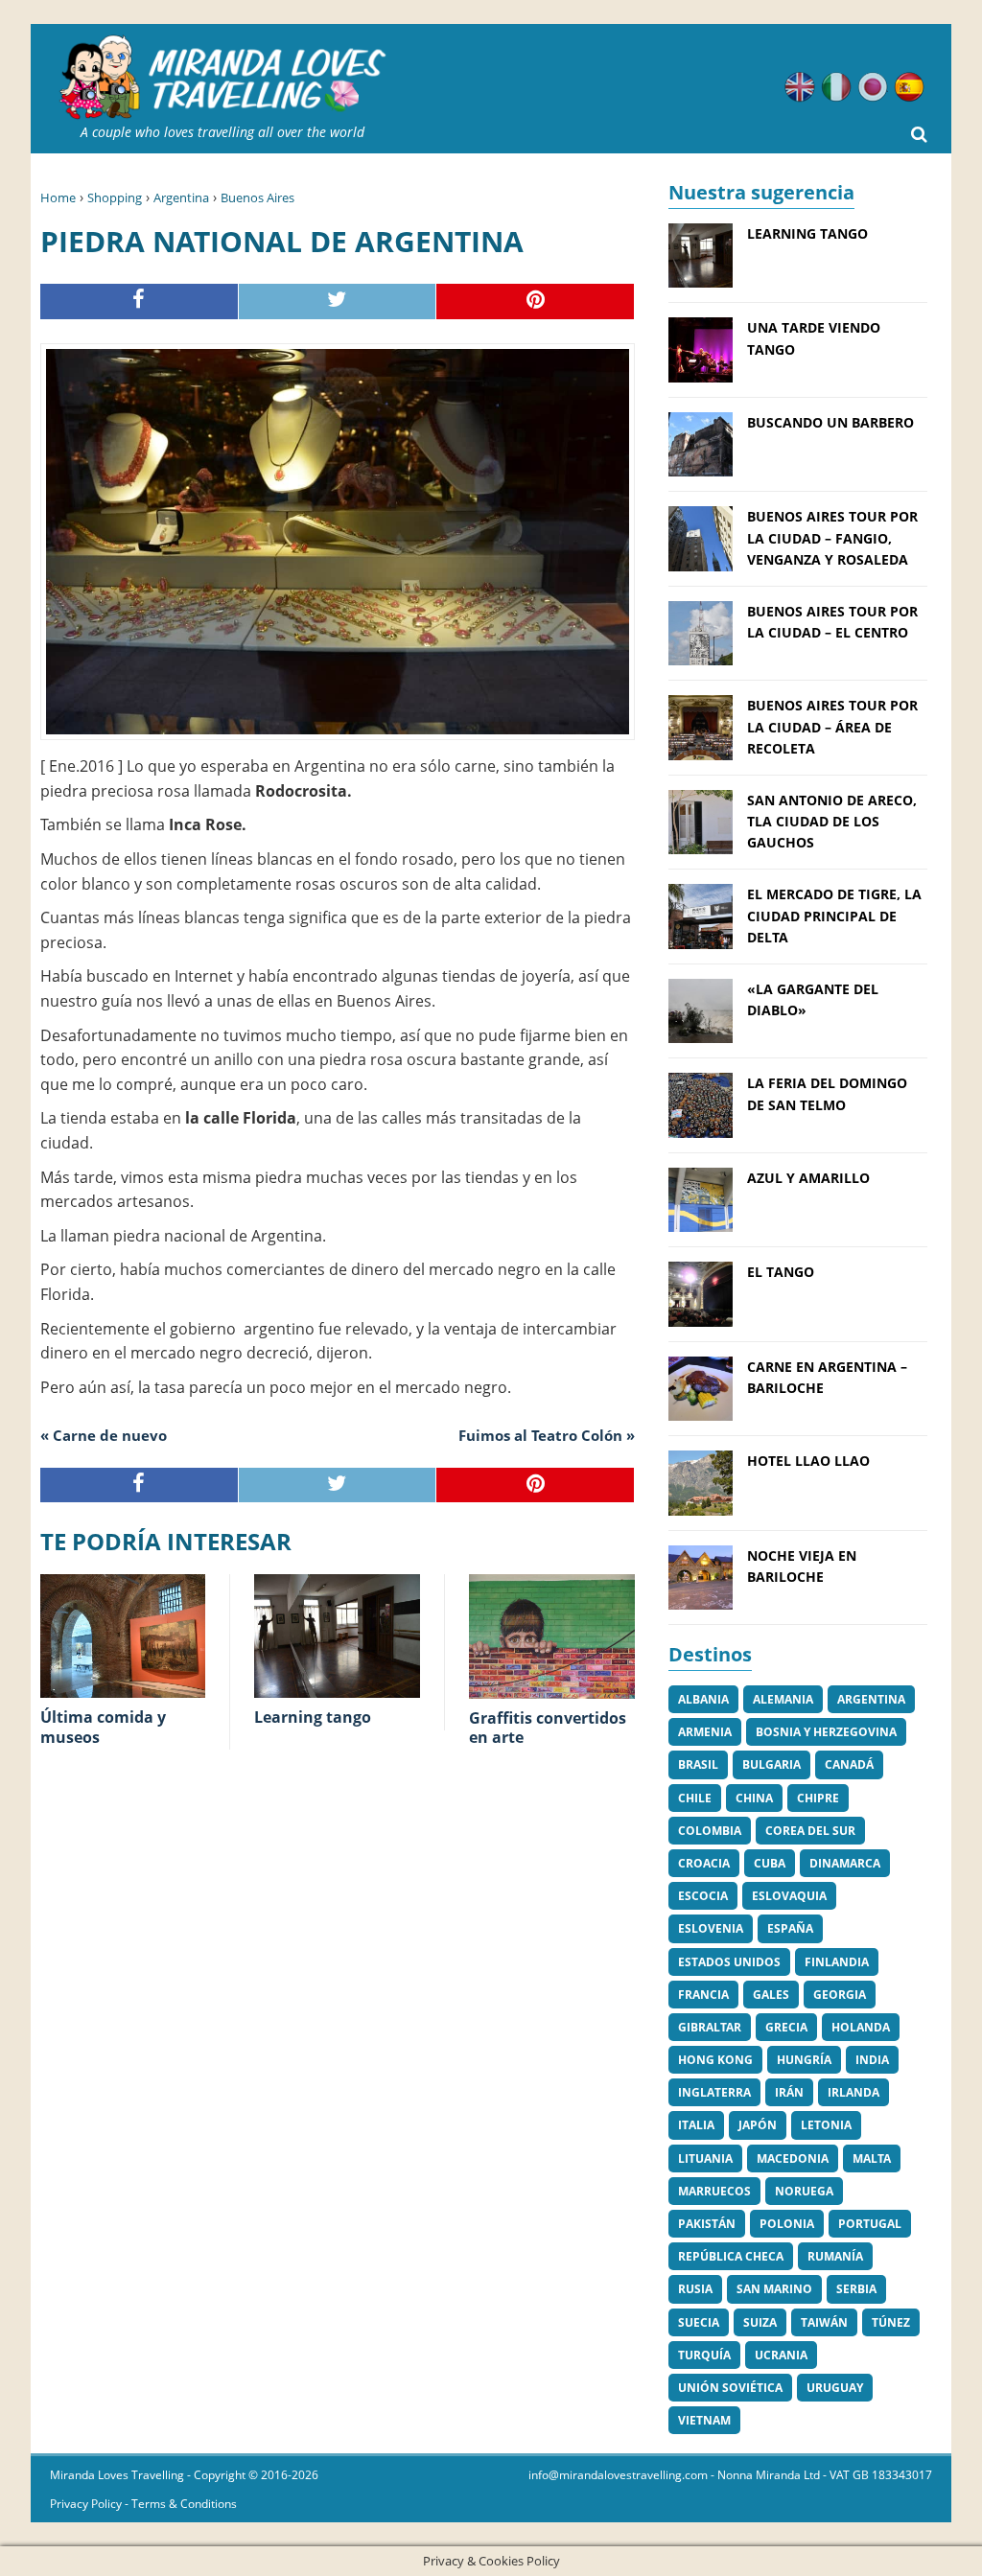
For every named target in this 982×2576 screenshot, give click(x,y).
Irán (789, 2092)
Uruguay (835, 2388)
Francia (703, 1995)
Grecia (786, 2027)
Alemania (783, 1699)
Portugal (870, 2224)
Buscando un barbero (830, 422)
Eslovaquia (789, 1896)
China (754, 1798)
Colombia (710, 1831)
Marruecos (714, 2191)
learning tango (313, 1717)
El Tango (781, 1272)
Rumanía (835, 2256)
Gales (771, 1995)
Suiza (760, 2322)
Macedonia (793, 2158)
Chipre (818, 1798)
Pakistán (707, 2224)
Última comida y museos (103, 1727)
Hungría (804, 2060)
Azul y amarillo (808, 1178)
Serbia (856, 2289)
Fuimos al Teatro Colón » (547, 1435)
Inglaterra (714, 2092)
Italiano (836, 87)
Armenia (705, 1732)
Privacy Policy (86, 2504)
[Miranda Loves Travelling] (222, 78)
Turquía (704, 2355)
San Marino (774, 2289)
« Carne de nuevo (104, 1435)
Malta (872, 2158)
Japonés (873, 87)
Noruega (804, 2191)
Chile (695, 1798)
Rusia (695, 2289)
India (872, 2060)
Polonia (787, 2224)
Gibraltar (710, 2027)
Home (58, 197)
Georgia (840, 1995)
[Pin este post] (536, 302)
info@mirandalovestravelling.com (618, 2475)
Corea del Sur (810, 1831)
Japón (758, 2125)
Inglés (800, 87)
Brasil (698, 1764)
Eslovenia (711, 1928)
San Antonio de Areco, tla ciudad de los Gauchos (832, 822)
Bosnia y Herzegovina (826, 1732)
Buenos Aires (257, 197)
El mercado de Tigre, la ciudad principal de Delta (834, 916)
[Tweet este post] (338, 302)
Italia (696, 2125)
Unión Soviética (730, 2388)
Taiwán (824, 2322)
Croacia (704, 1863)
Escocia (703, 1896)
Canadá (849, 1764)
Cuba (770, 1863)
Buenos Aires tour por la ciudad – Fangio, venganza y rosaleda (832, 538)
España (790, 1928)
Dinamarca (845, 1863)
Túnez (891, 2322)
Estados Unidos (729, 1962)
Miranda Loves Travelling (117, 2475)
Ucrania (781, 2355)
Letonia (826, 2125)
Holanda (861, 2027)
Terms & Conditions (184, 2504)
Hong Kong (715, 2060)
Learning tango (807, 233)
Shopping (115, 197)
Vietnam (704, 2420)
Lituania (705, 2158)
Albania (703, 1699)
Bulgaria (772, 1764)
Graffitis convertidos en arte (548, 1728)
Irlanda (853, 2092)
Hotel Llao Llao (808, 1461)
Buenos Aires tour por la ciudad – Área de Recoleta (832, 727)
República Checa (731, 2256)
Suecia (699, 2322)
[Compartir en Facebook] (140, 302)
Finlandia (837, 1962)
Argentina (181, 197)
